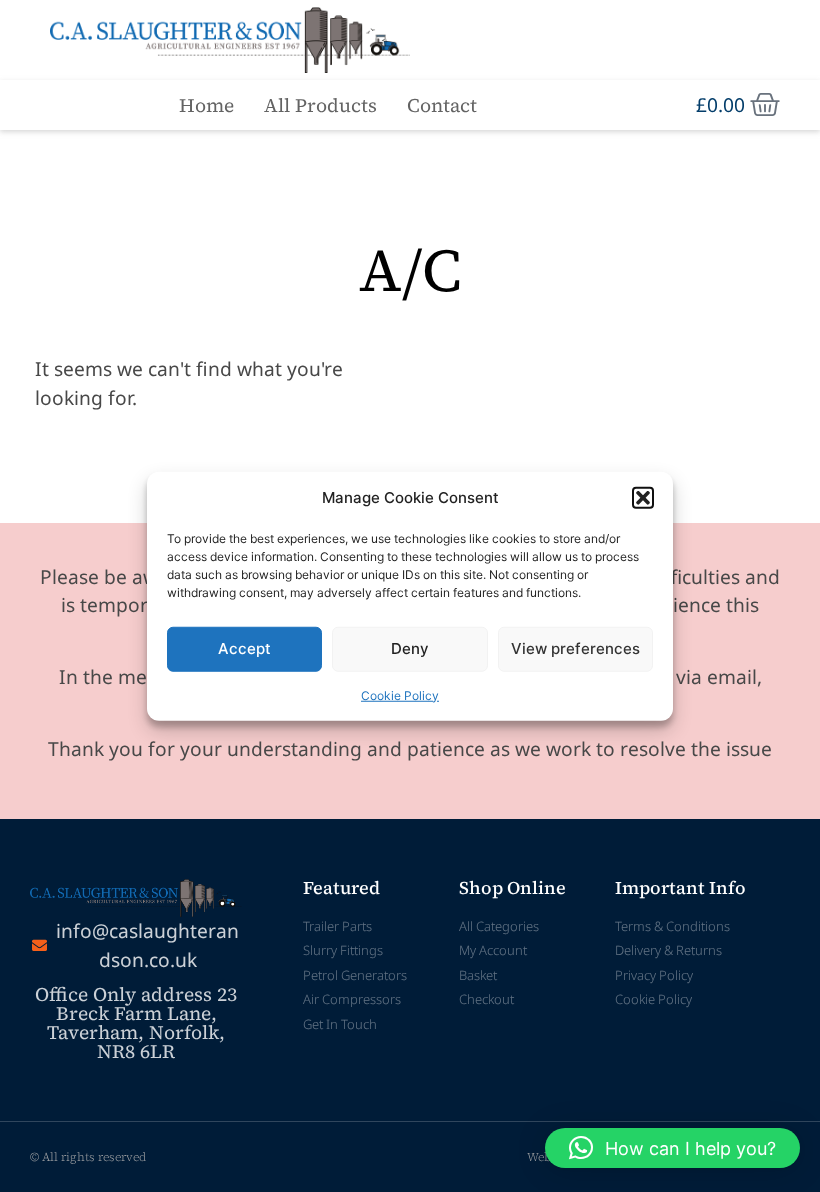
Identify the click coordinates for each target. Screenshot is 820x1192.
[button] (643, 498)
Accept (244, 648)
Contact (442, 105)
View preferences (575, 648)
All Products (320, 105)
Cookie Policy (400, 694)
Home (206, 105)
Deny (410, 648)
